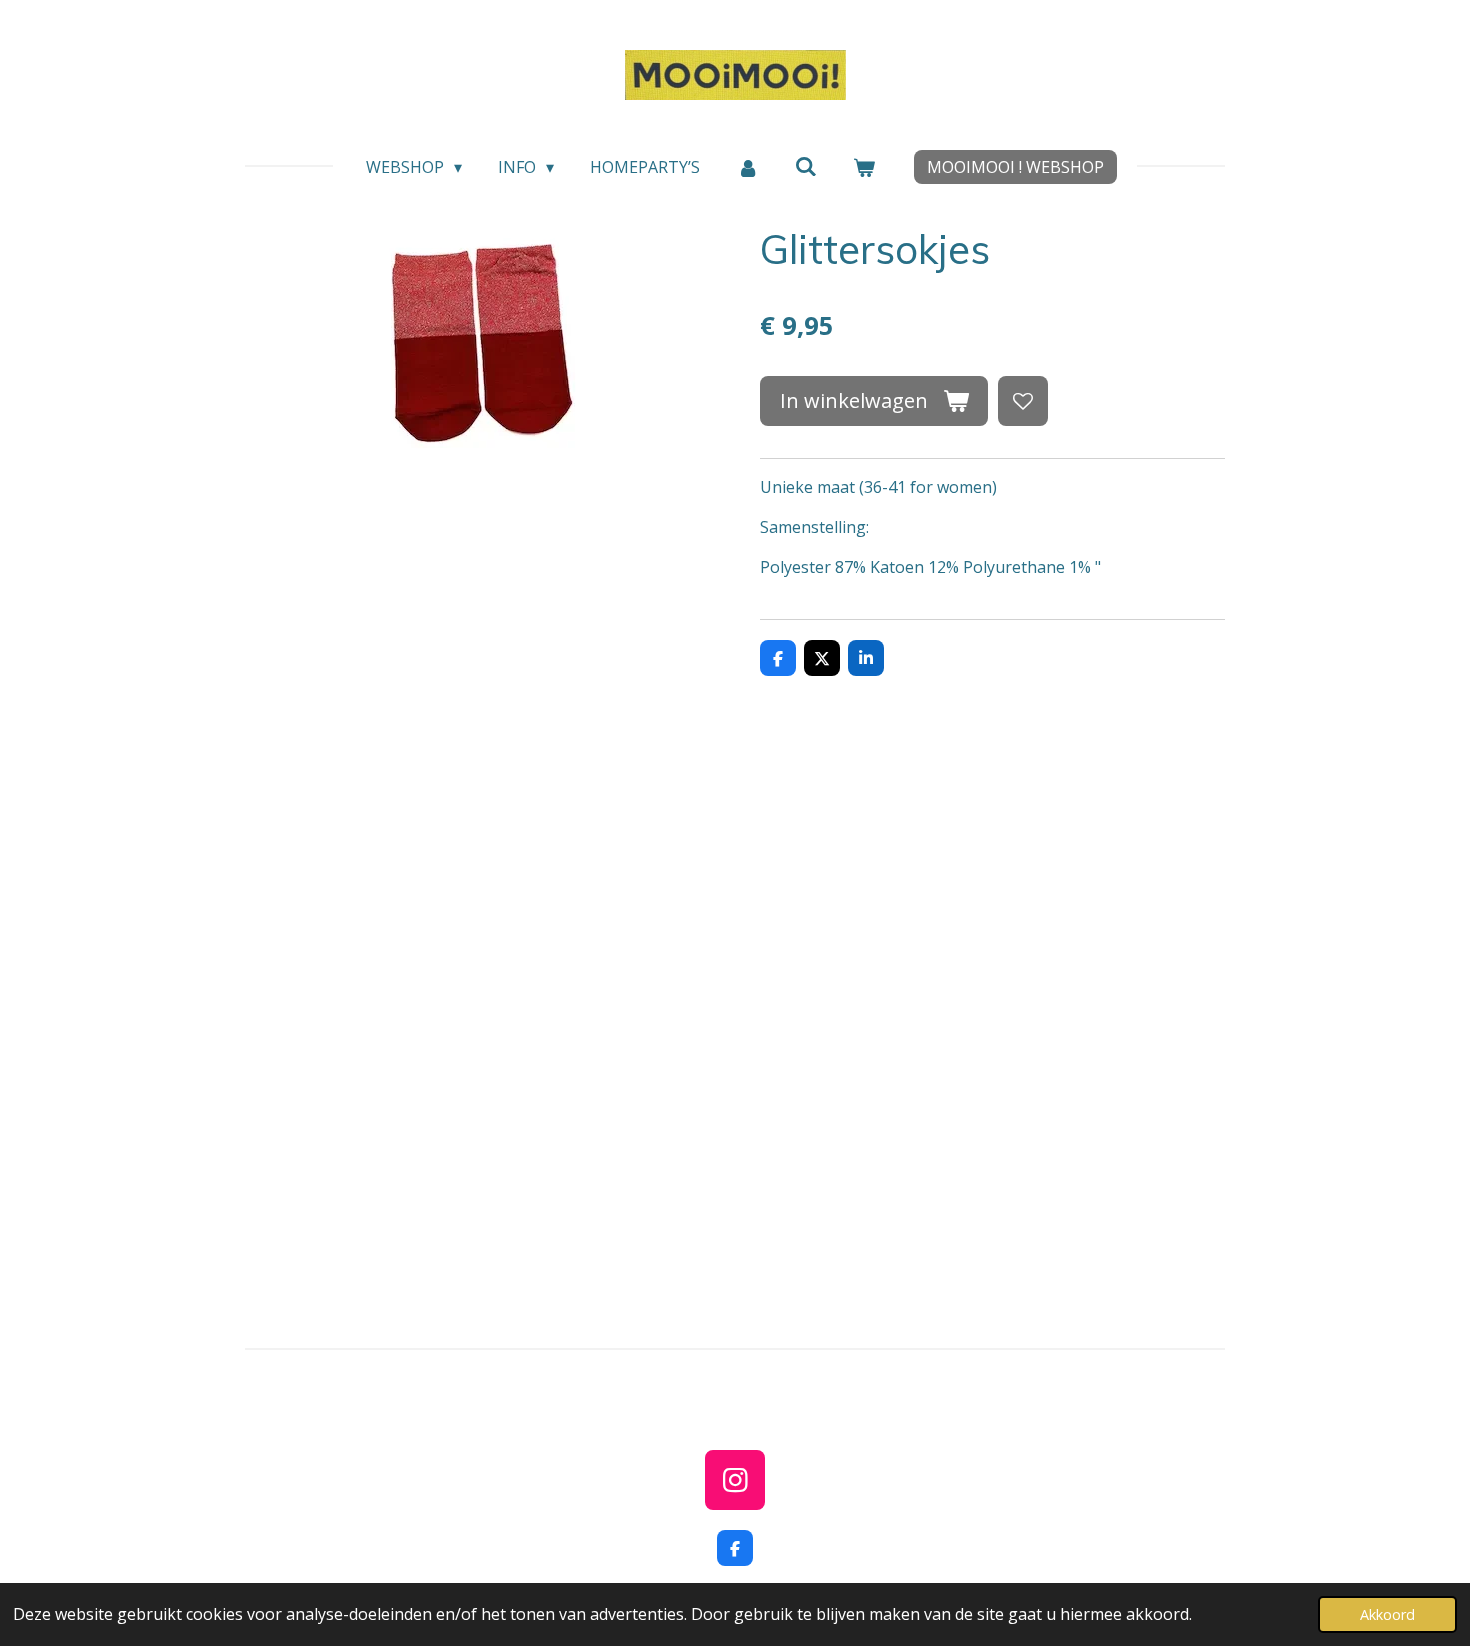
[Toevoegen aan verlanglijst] (1023, 401)
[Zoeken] (806, 166)
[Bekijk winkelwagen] (864, 167)
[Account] (747, 167)
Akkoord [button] (1387, 1614)
